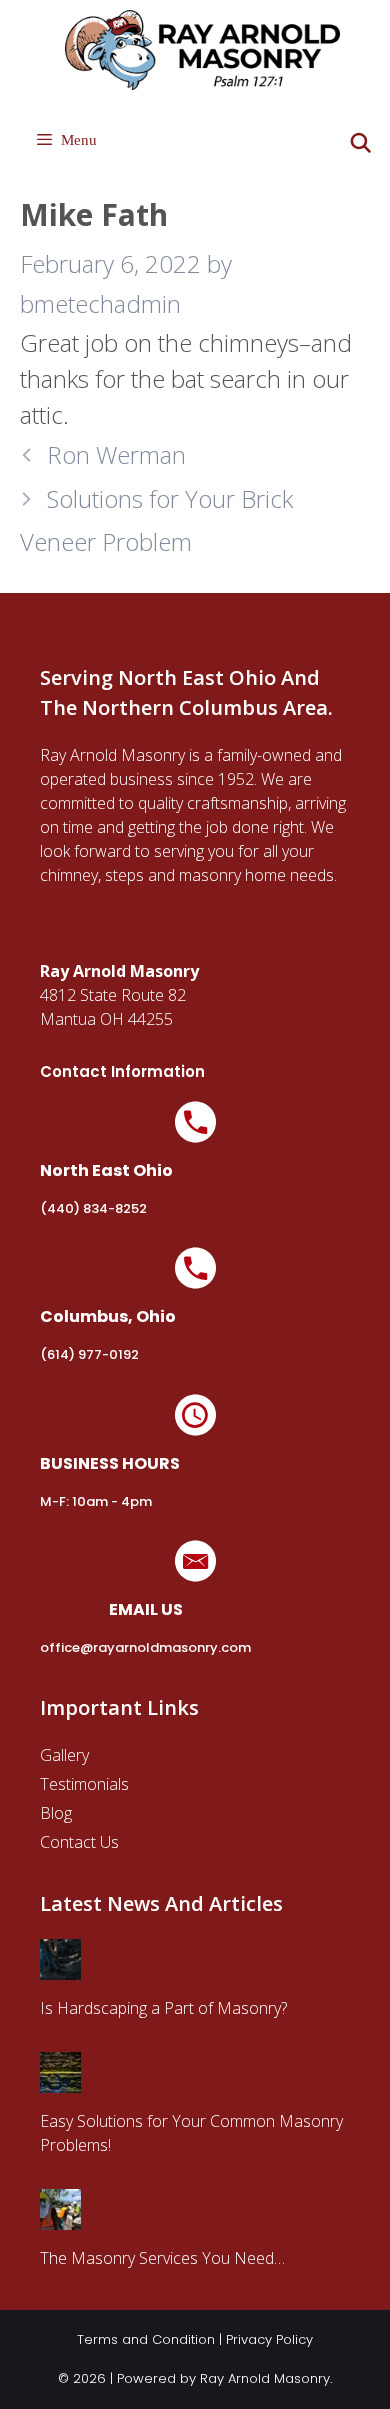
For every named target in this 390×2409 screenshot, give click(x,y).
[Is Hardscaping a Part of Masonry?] (60, 1968)
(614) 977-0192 (89, 1354)
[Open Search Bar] (361, 143)
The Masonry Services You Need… (162, 2258)
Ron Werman (116, 454)
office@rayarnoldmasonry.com (145, 1647)
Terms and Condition (146, 2339)
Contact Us (79, 1842)
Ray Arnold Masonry (265, 2378)
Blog (56, 1813)
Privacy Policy (269, 2339)
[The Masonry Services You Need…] (60, 2218)
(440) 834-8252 (93, 1208)
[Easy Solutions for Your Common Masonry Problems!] (60, 2081)
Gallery (64, 1755)
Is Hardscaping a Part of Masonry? (163, 2008)
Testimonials (84, 1784)
